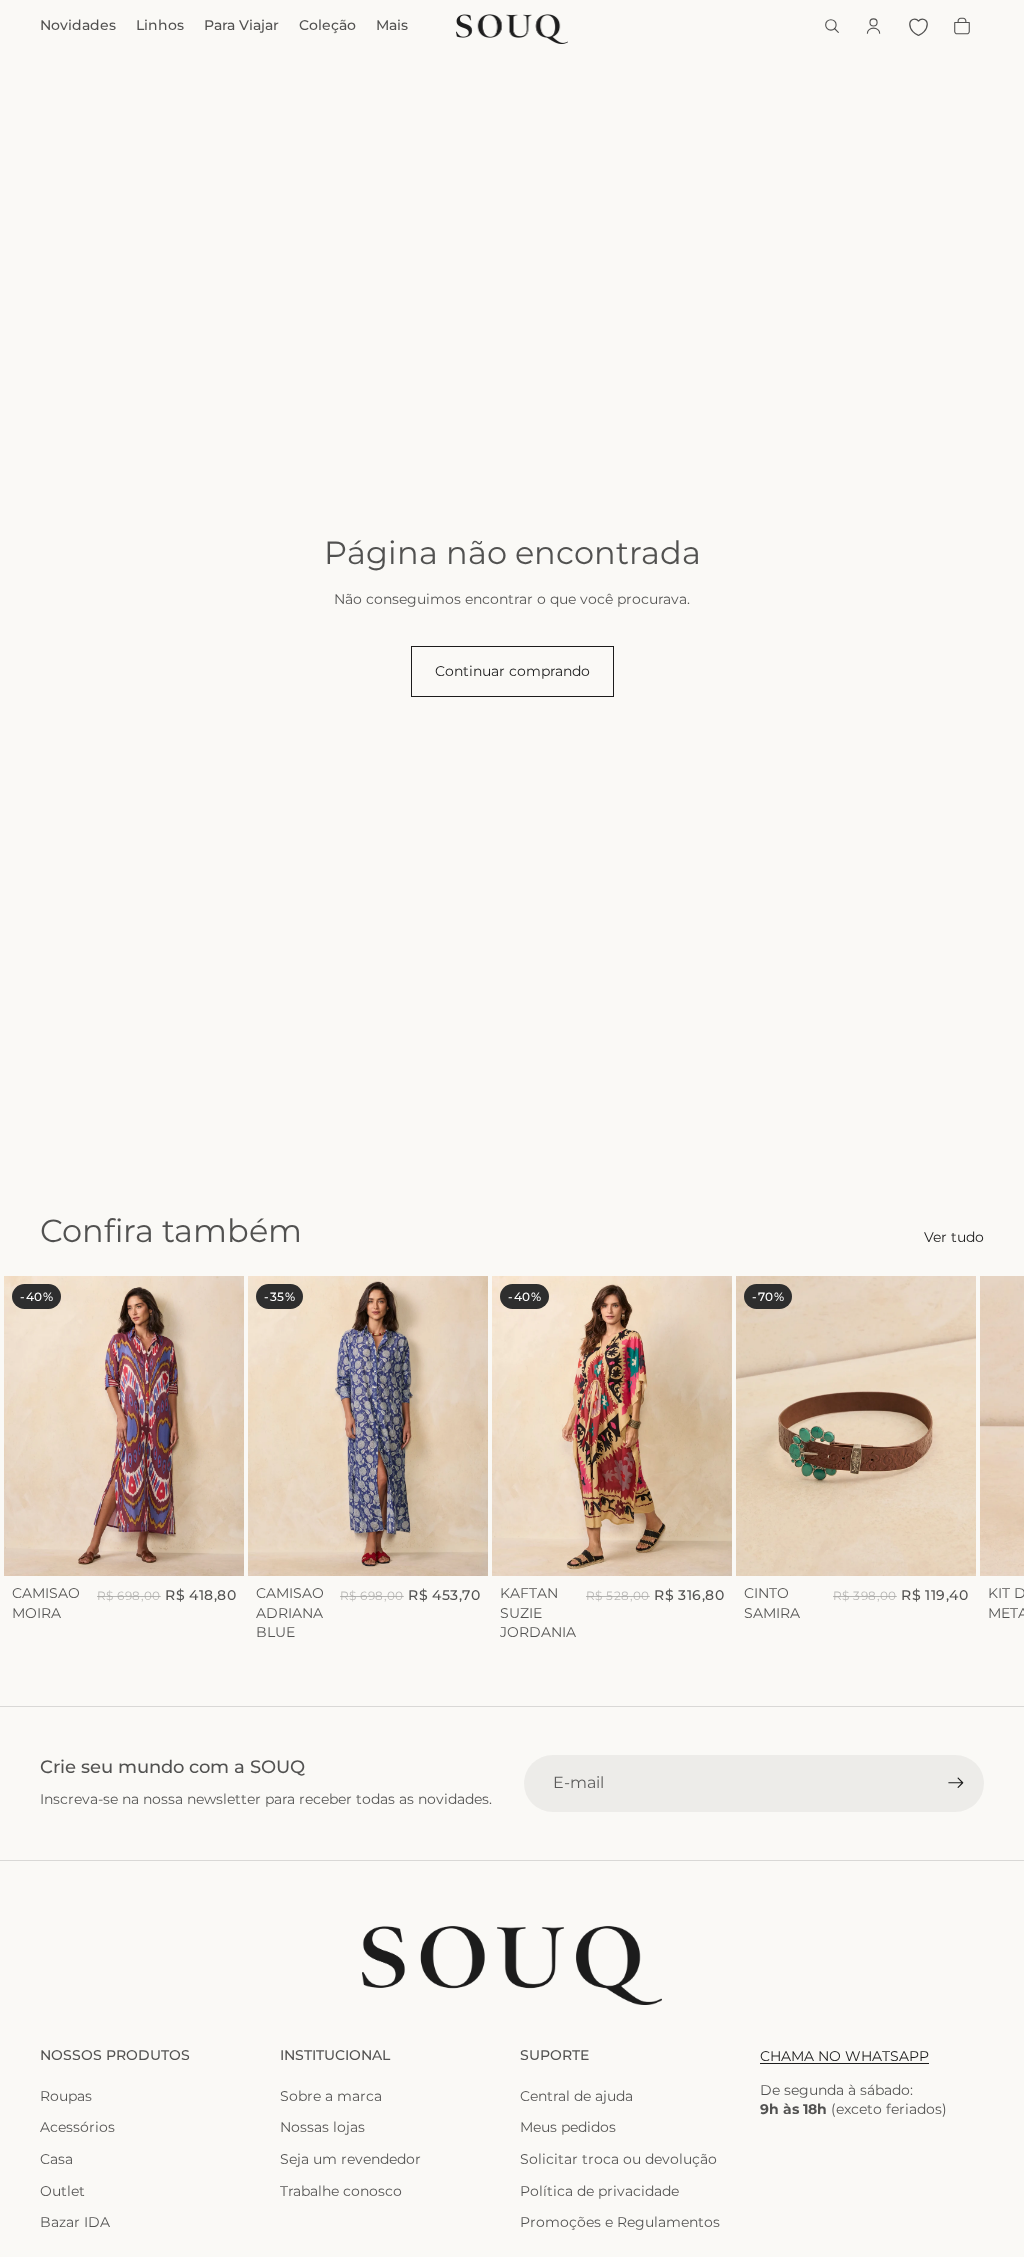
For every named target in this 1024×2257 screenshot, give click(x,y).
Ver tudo (954, 1237)
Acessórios (77, 2127)
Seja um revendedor (350, 2159)
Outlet (62, 2191)
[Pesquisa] (832, 26)
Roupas (66, 2096)
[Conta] (874, 26)
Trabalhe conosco (341, 2191)
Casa (56, 2159)
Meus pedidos (568, 2127)
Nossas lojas (322, 2127)
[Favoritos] (918, 26)
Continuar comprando (512, 671)
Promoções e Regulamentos (620, 2222)
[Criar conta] (956, 1783)
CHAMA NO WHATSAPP (844, 2056)
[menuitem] (392, 26)
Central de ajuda (576, 2096)
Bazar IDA (75, 2222)
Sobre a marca (331, 2096)
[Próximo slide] (962, 1459)
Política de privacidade (599, 2191)
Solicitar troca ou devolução (618, 2159)
